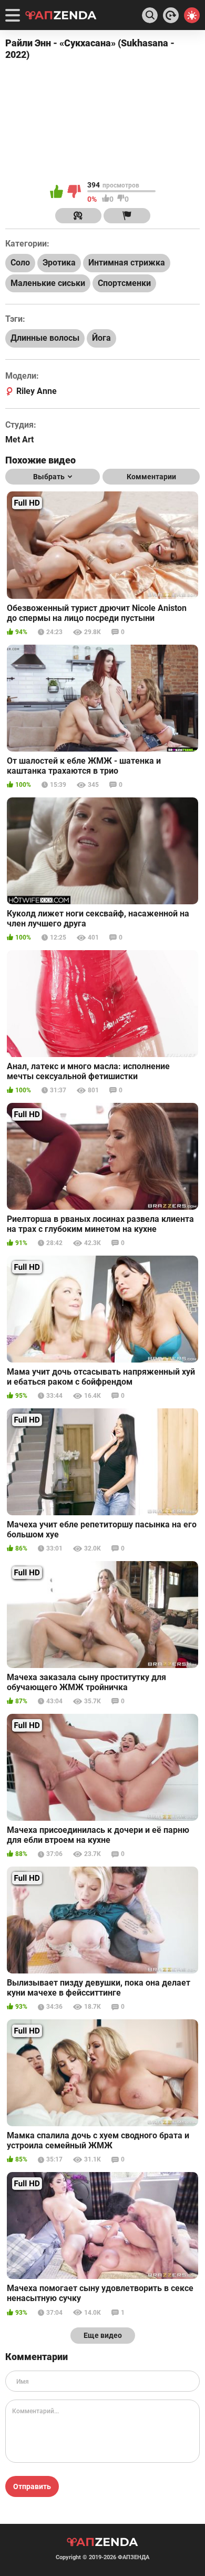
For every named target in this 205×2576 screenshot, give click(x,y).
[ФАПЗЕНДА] (61, 16)
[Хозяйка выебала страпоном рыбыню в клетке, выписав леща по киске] (171, 15)
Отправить (32, 2486)
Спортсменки (124, 283)
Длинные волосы (45, 338)
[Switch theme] (192, 15)
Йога (101, 338)
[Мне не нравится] (75, 192)
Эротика (59, 263)
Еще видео (103, 2335)
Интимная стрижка (127, 263)
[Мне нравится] (57, 192)
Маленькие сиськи (48, 283)
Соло (20, 263)
